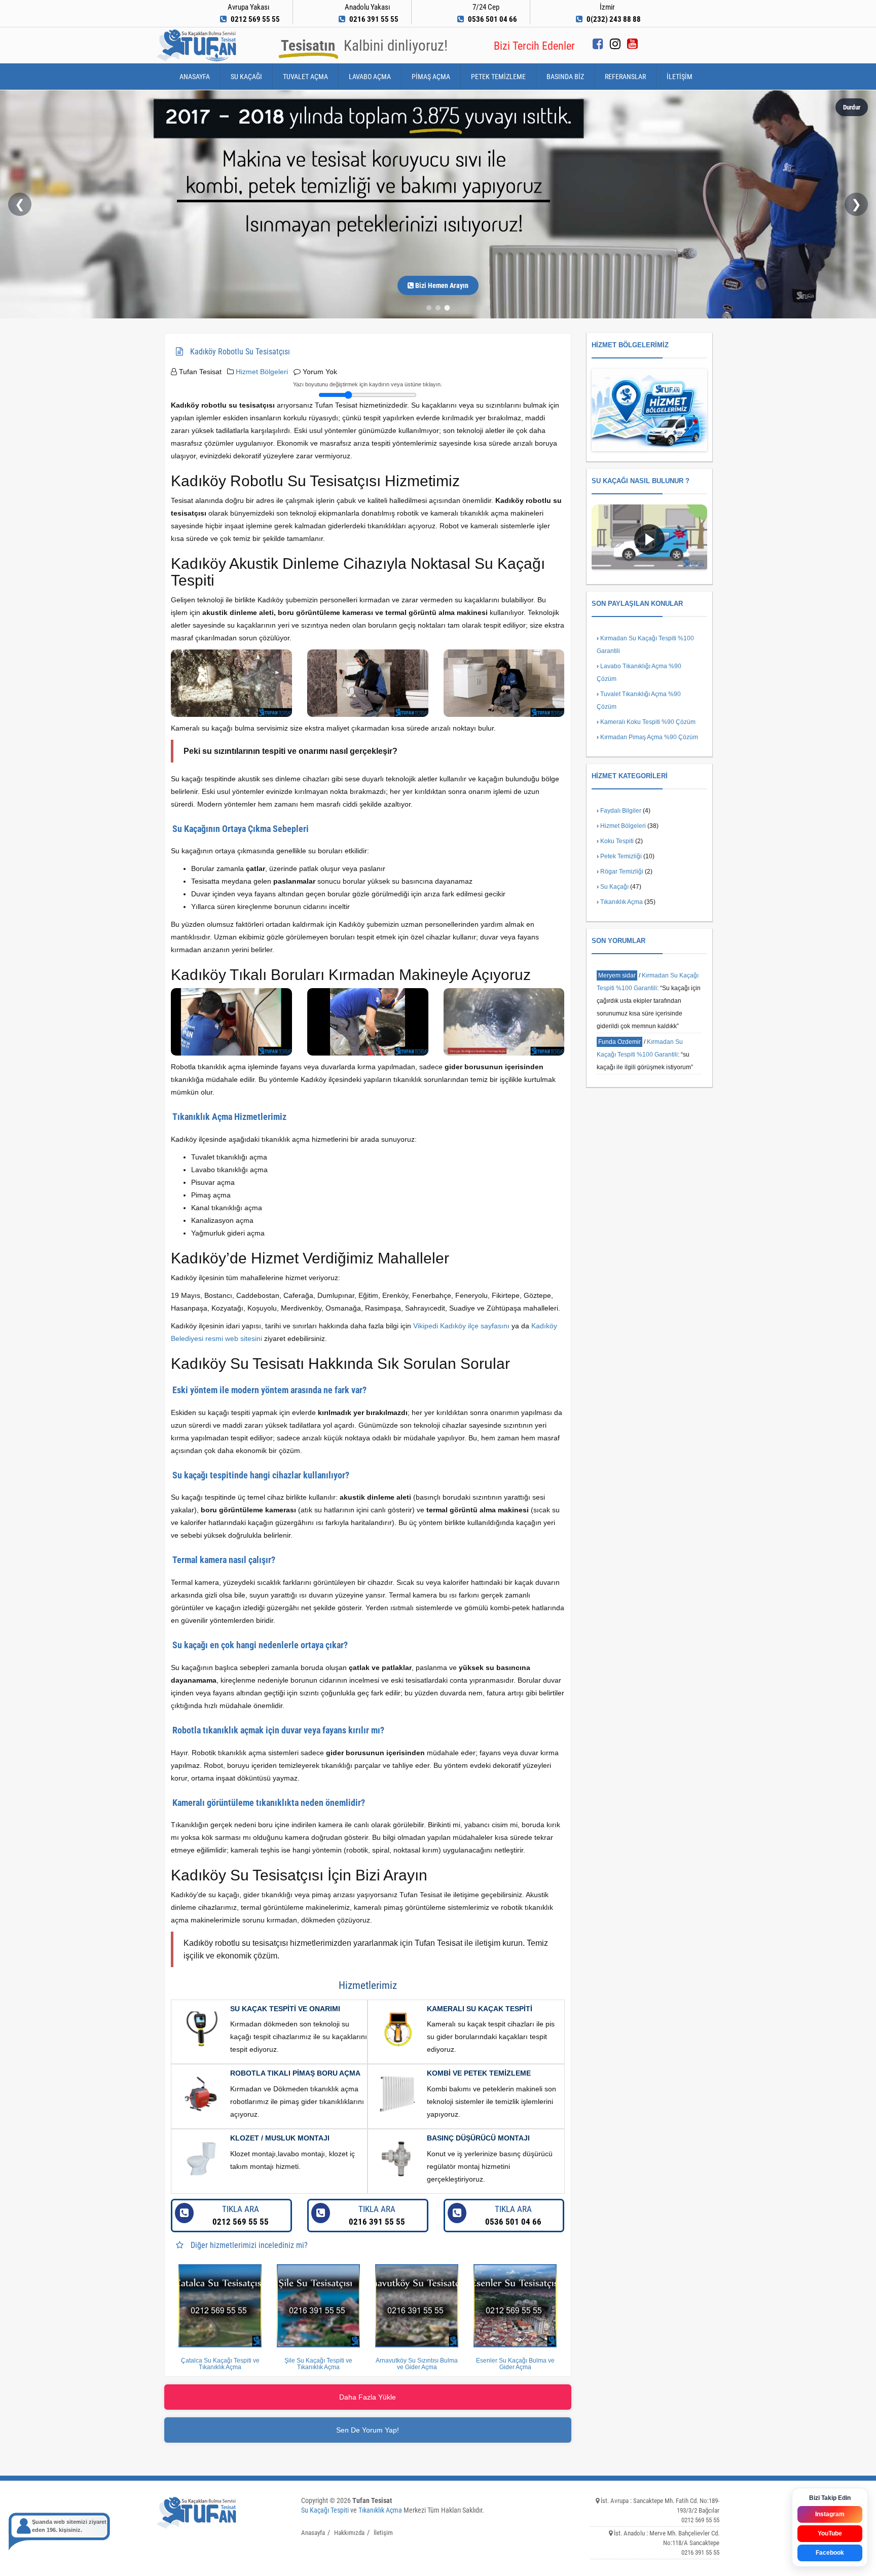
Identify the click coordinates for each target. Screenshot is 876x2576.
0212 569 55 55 (241, 2215)
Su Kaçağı (246, 77)
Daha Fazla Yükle (368, 2397)
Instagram (830, 2514)
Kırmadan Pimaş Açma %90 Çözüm (649, 737)
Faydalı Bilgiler (621, 811)
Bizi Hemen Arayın (441, 285)
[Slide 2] (438, 308)
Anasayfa (195, 77)
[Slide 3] (447, 308)
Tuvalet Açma (305, 77)
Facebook (830, 2553)
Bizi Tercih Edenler (534, 46)
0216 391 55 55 (377, 2215)
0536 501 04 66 (513, 2215)
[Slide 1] (429, 308)
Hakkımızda (349, 2533)
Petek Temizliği (621, 856)
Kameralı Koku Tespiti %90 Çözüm (648, 722)
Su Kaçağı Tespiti (325, 2510)
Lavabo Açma (370, 77)
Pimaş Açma (431, 77)
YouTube (830, 2533)
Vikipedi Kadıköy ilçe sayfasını (461, 1326)
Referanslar (625, 77)
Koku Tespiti (617, 841)
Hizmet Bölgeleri (262, 372)
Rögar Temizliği (622, 872)
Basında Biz (565, 77)
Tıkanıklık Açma (622, 902)
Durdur (852, 107)
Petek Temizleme (498, 77)
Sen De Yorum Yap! (368, 2430)
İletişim (680, 77)
